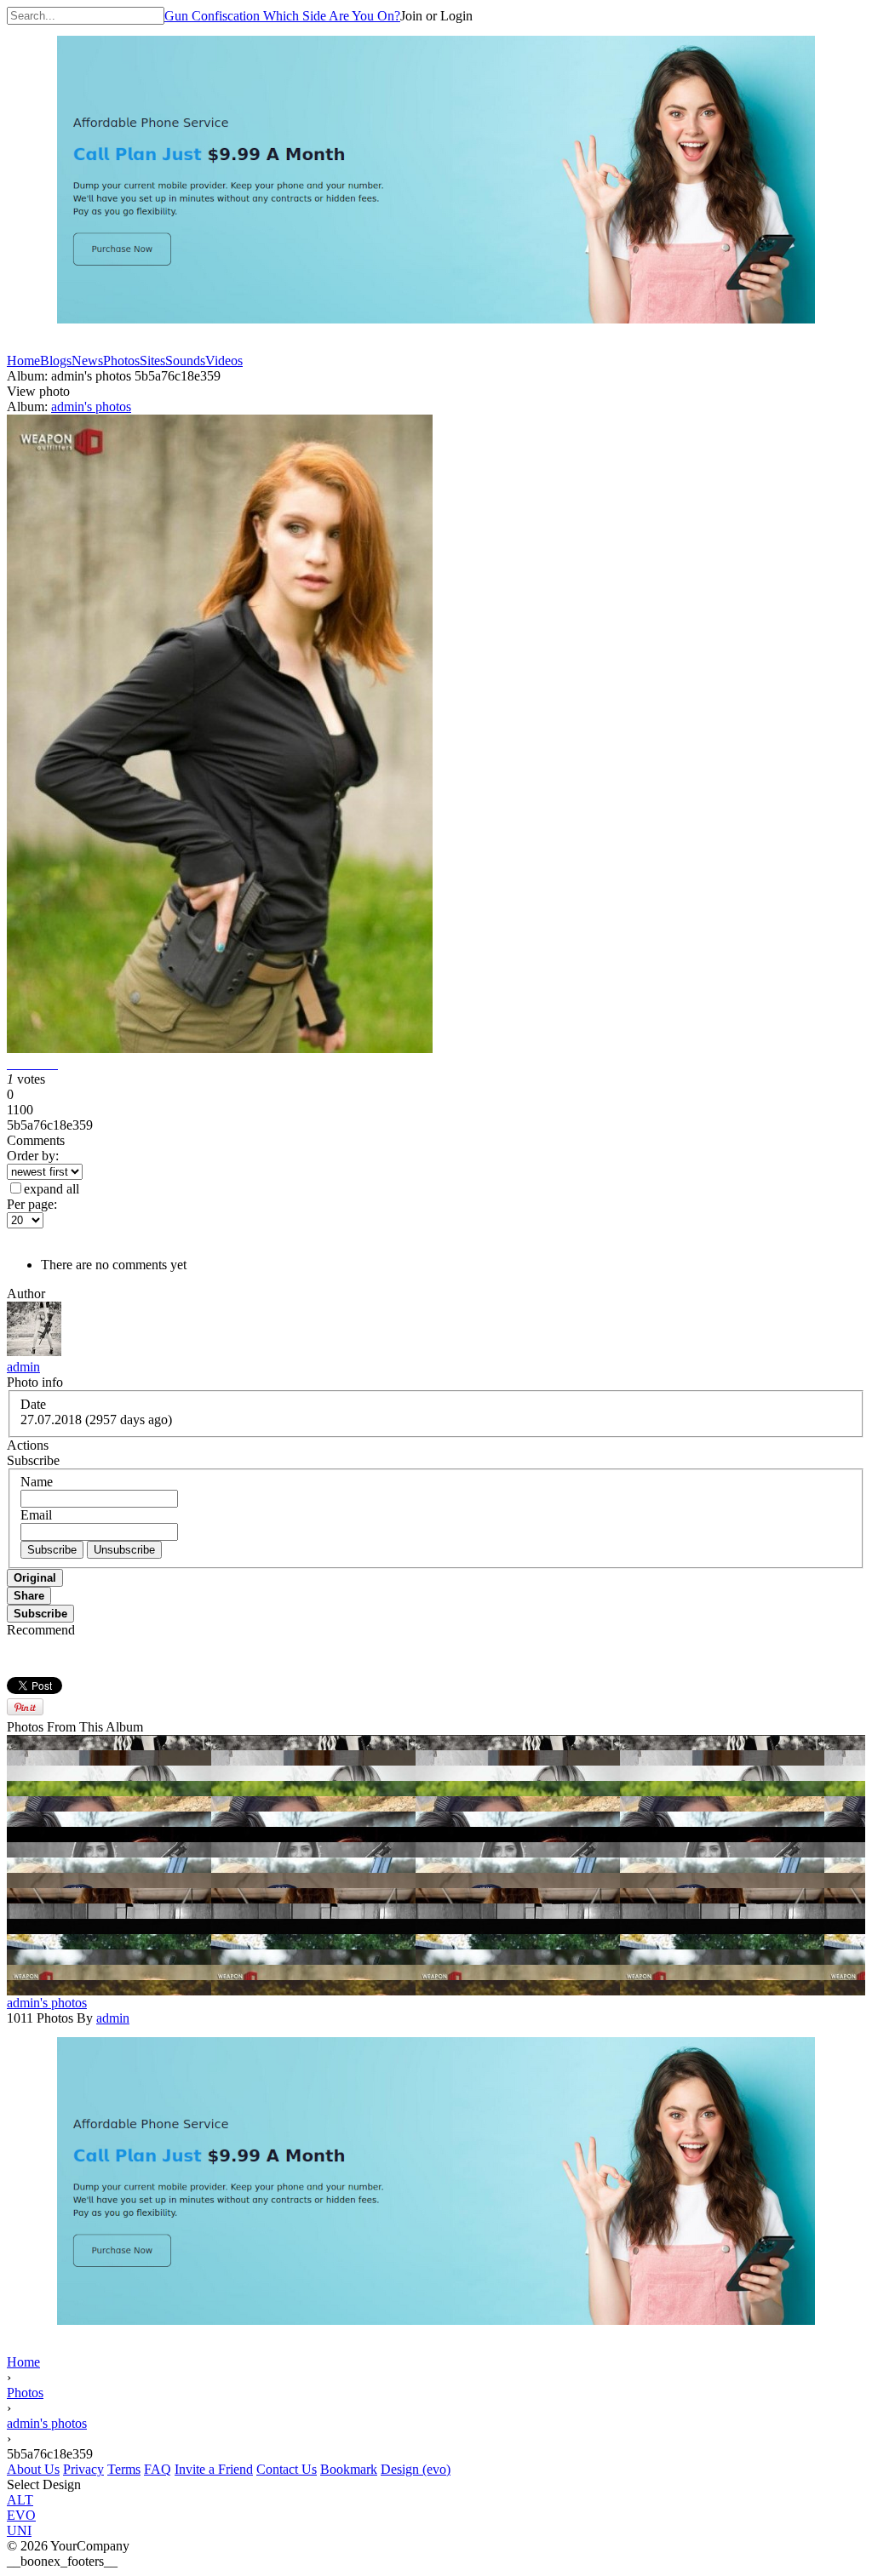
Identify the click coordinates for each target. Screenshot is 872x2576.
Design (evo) (416, 2469)
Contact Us (287, 2469)
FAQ (158, 2469)
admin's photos (91, 406)
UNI (19, 2530)
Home (23, 2362)
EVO (21, 2515)
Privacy (83, 2469)
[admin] (34, 1351)
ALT (20, 2500)
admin (23, 1367)
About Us (33, 2469)
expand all (52, 1189)
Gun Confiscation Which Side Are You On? (282, 16)
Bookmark (349, 2469)
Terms (124, 2469)
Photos (25, 2393)
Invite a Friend (214, 2469)
